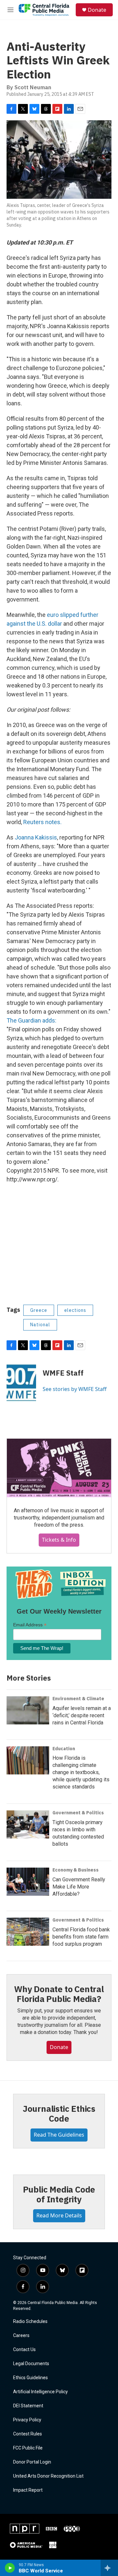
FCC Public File (28, 2448)
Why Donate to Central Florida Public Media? (59, 1994)
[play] (10, 2568)
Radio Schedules (30, 2322)
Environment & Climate (78, 1699)
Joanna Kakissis (36, 837)
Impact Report (28, 2490)
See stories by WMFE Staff (75, 1389)
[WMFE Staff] (21, 1383)
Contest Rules (28, 2434)
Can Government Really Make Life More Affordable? (79, 1887)
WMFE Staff (63, 1373)
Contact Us (24, 2350)
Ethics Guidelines (30, 2378)
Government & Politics (78, 1813)
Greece (39, 1310)
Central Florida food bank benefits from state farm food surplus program (81, 1937)
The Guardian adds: (31, 1020)
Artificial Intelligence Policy (40, 2392)
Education (64, 1749)
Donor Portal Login (32, 2462)
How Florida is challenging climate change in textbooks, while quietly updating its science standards (81, 1772)
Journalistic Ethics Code (59, 2113)
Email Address (30, 1625)
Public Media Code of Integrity (59, 2194)
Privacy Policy (27, 2420)
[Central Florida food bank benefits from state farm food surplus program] (28, 1932)
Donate (97, 10)
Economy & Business (76, 1870)
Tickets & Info (59, 1540)
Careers (21, 2336)
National (40, 1325)
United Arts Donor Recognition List (48, 2476)
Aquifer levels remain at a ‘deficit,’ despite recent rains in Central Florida (82, 1715)
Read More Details (59, 2215)
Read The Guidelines (59, 2135)
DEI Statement (28, 2406)
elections (75, 1310)
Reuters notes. (42, 822)
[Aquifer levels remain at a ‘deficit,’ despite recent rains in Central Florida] (28, 1710)
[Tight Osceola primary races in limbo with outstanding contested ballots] (28, 1824)
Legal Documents (31, 2364)
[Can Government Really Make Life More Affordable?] (28, 1882)
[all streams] (109, 2568)
